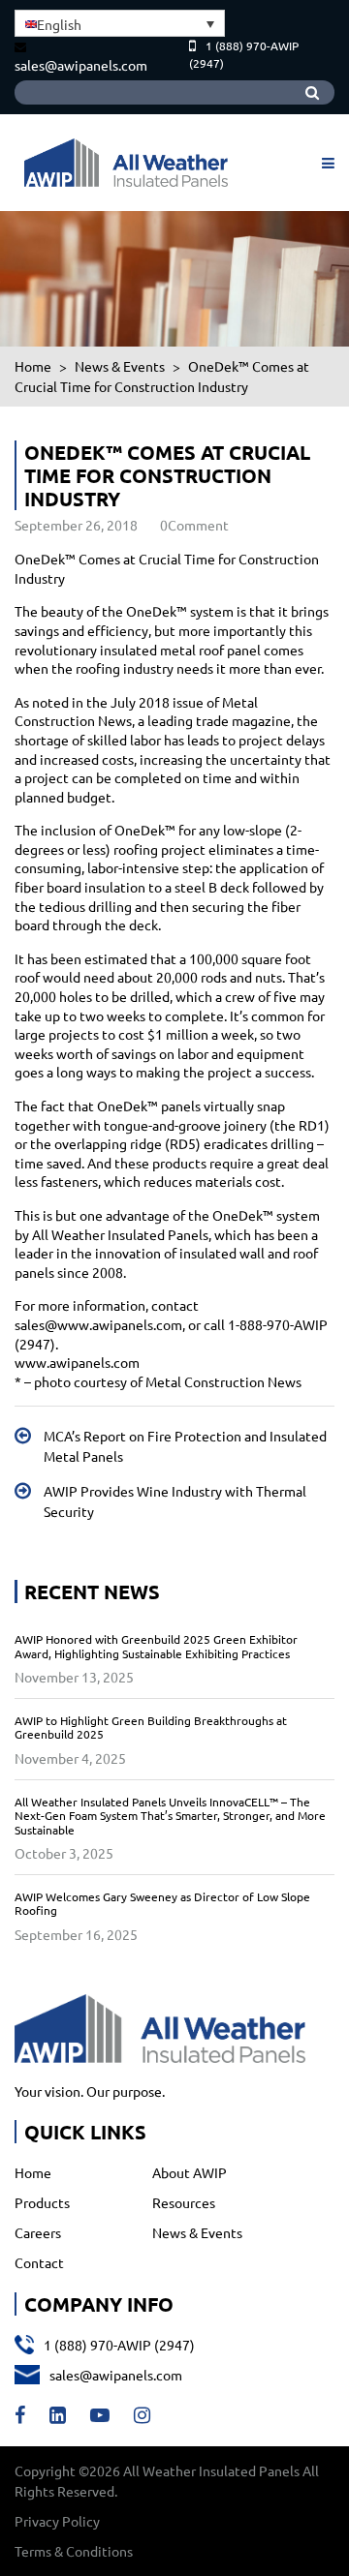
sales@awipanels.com (81, 65)
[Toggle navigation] (326, 162)
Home (33, 2172)
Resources (184, 2202)
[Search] (312, 92)
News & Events (197, 2232)
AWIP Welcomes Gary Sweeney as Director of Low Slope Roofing (162, 1903)
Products (42, 2202)
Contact (39, 2262)
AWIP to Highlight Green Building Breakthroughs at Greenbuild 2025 (151, 1727)
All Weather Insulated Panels (211, 2470)
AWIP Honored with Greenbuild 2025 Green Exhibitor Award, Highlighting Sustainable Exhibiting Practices (156, 1646)
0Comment (194, 525)
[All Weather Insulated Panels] (127, 163)
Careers (38, 2232)
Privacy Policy (57, 2521)
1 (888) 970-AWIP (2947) (119, 2345)
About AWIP (190, 2172)
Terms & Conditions (74, 2551)
